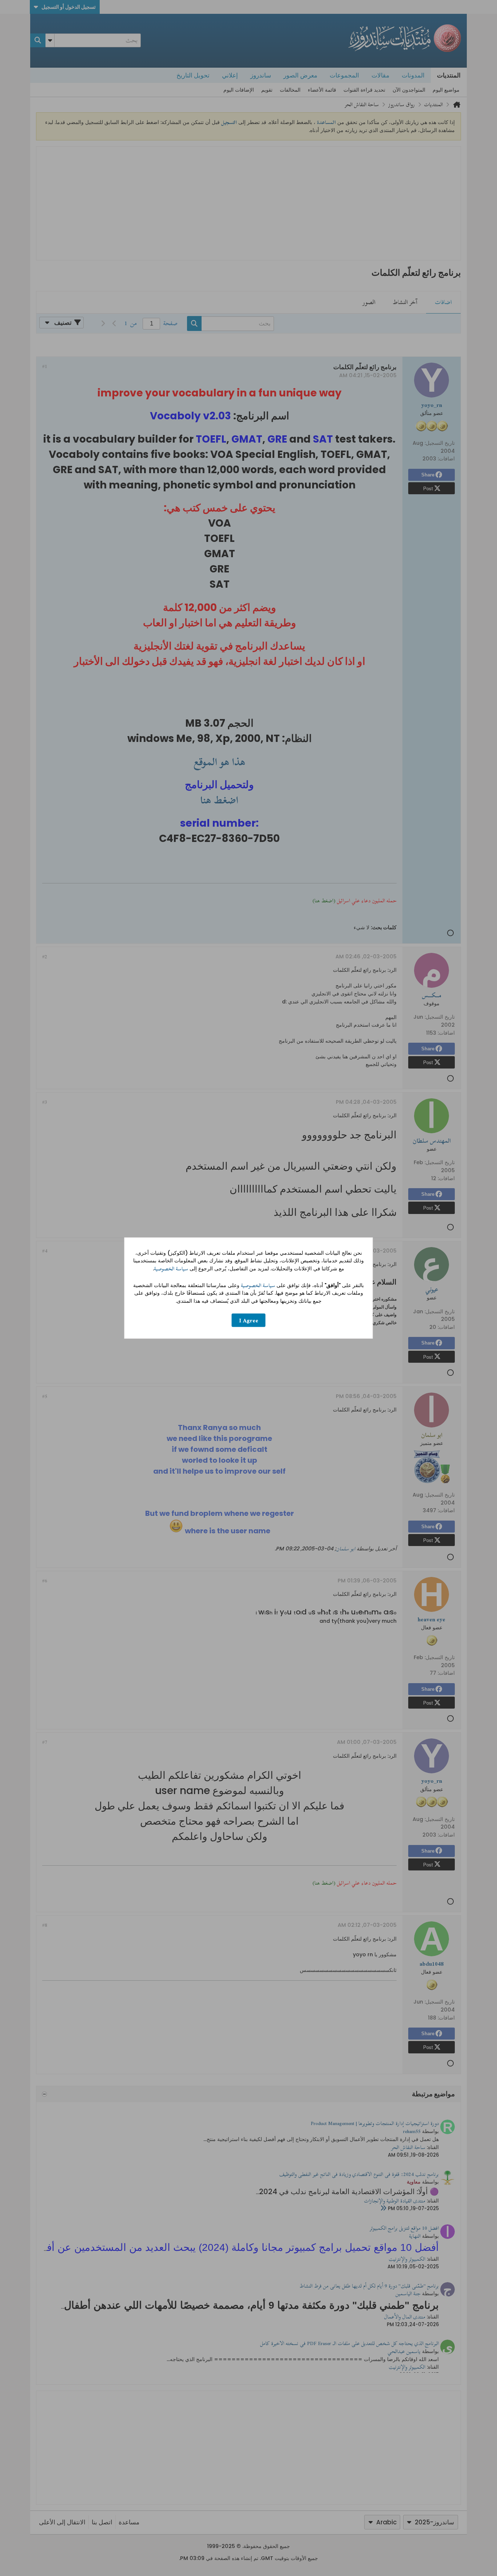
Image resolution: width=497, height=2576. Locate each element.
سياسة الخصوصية (171, 1269)
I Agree (249, 1320)
